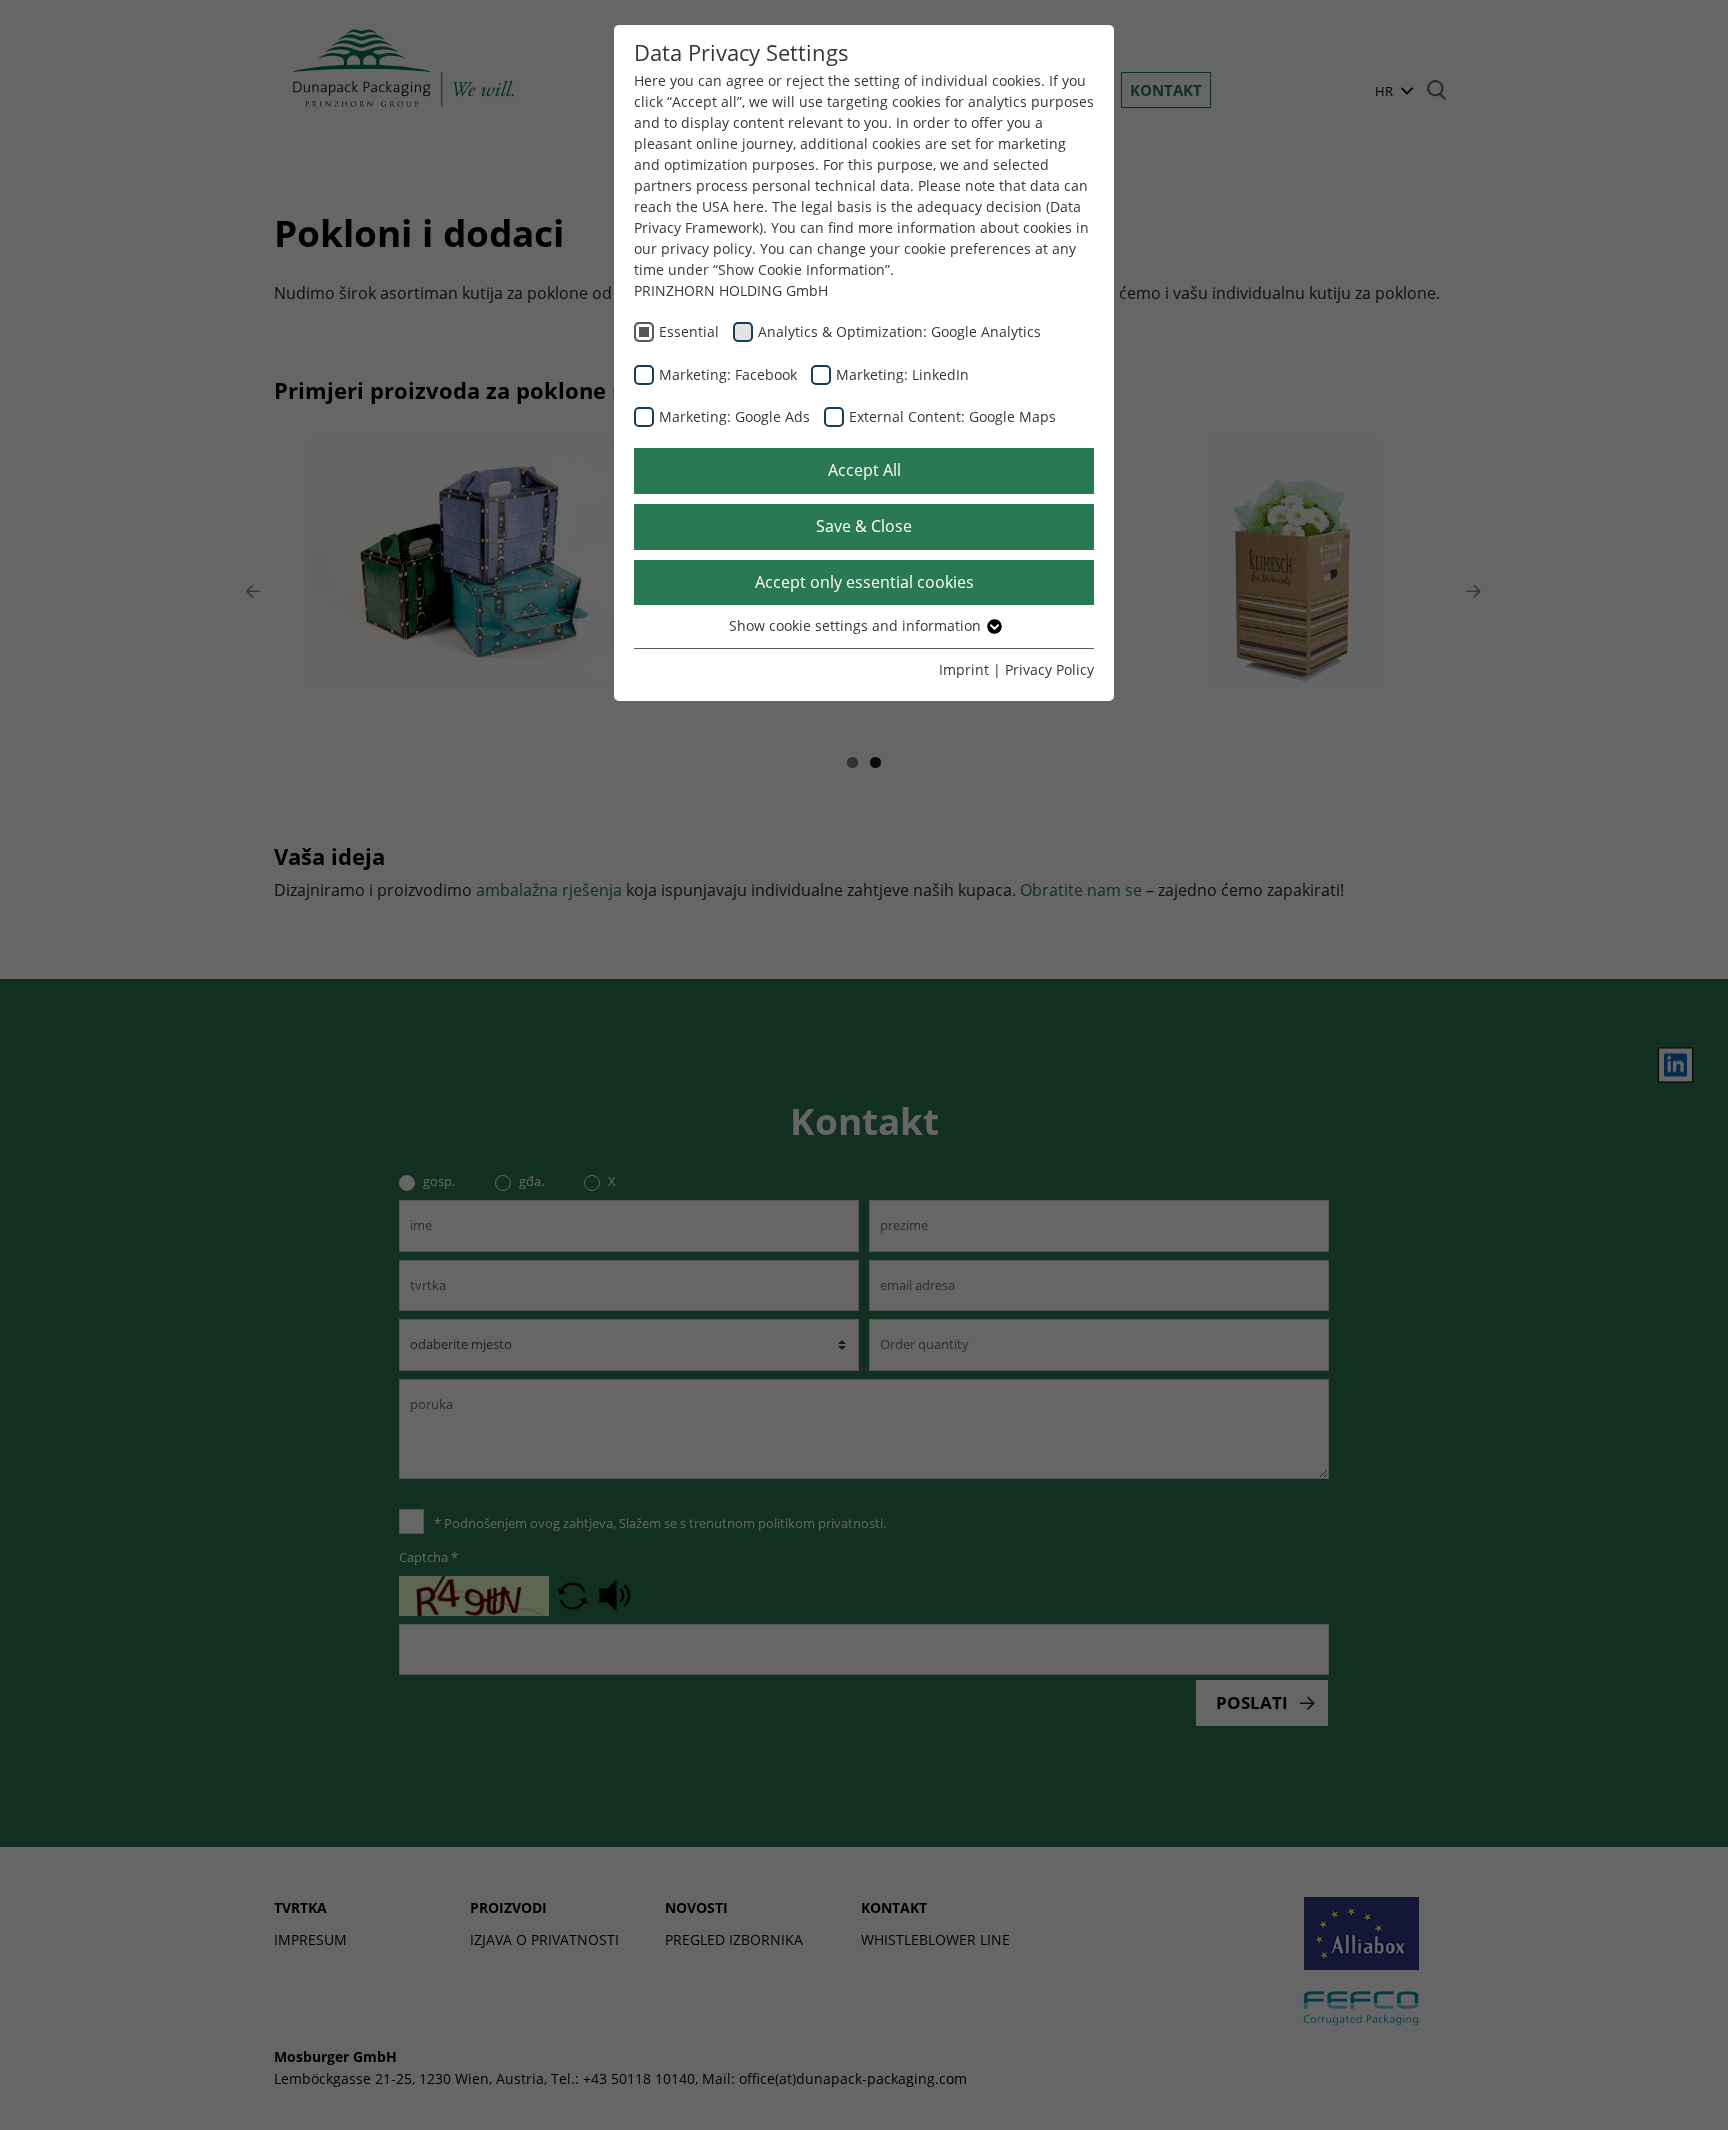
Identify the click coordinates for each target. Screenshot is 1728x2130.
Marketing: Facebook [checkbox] (728, 374)
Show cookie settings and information (857, 625)
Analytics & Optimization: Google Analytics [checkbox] (899, 331)
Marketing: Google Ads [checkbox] (734, 416)
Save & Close (864, 526)
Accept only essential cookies (864, 582)
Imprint (964, 669)
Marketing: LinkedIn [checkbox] (902, 374)
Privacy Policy (1049, 669)
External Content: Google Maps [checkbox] (952, 416)
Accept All (864, 470)
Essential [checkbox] (689, 331)
